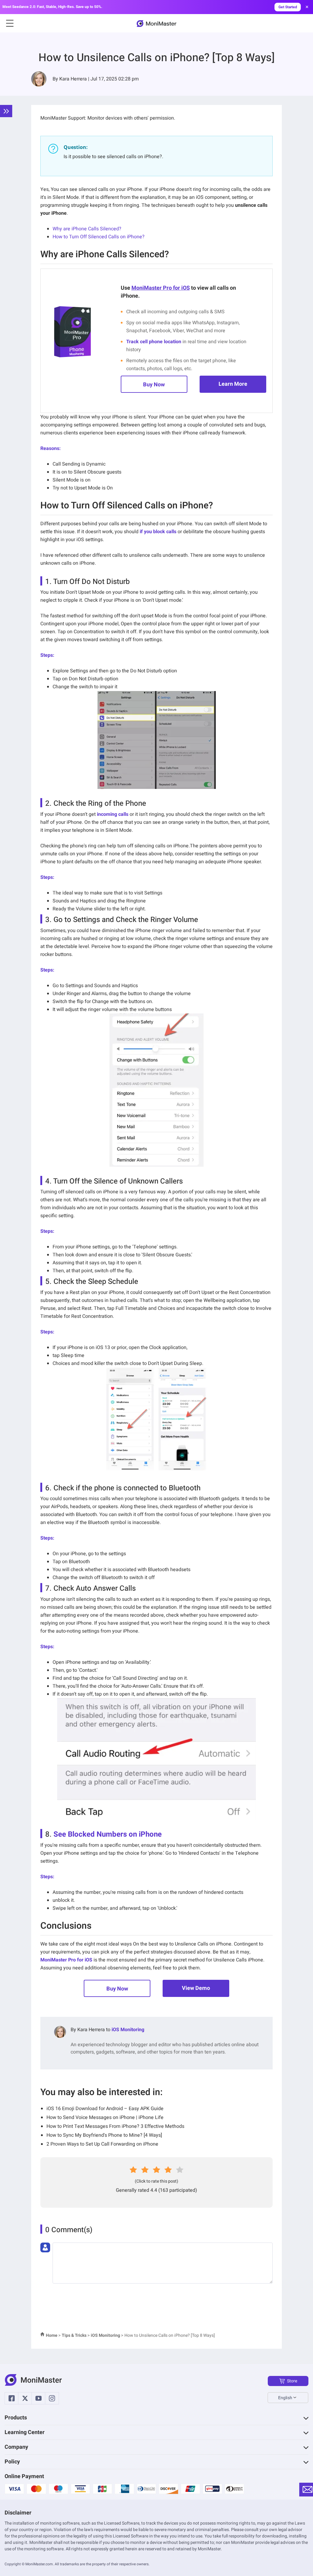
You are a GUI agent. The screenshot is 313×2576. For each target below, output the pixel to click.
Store (292, 2381)
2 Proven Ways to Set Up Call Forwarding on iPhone (102, 2144)
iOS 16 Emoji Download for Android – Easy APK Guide (105, 2109)
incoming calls (113, 814)
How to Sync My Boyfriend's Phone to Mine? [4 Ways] (104, 2135)
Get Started (288, 7)
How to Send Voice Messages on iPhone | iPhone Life (105, 2117)
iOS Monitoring (128, 2030)
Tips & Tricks (74, 2335)
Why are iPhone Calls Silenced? (87, 229)
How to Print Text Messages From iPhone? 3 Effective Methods (115, 2126)
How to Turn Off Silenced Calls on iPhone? (99, 237)
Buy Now (154, 385)
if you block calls (158, 532)
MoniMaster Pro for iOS (161, 288)
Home (52, 2335)
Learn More (233, 384)
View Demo (196, 1988)
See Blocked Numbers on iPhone (108, 1834)
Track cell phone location (154, 342)
